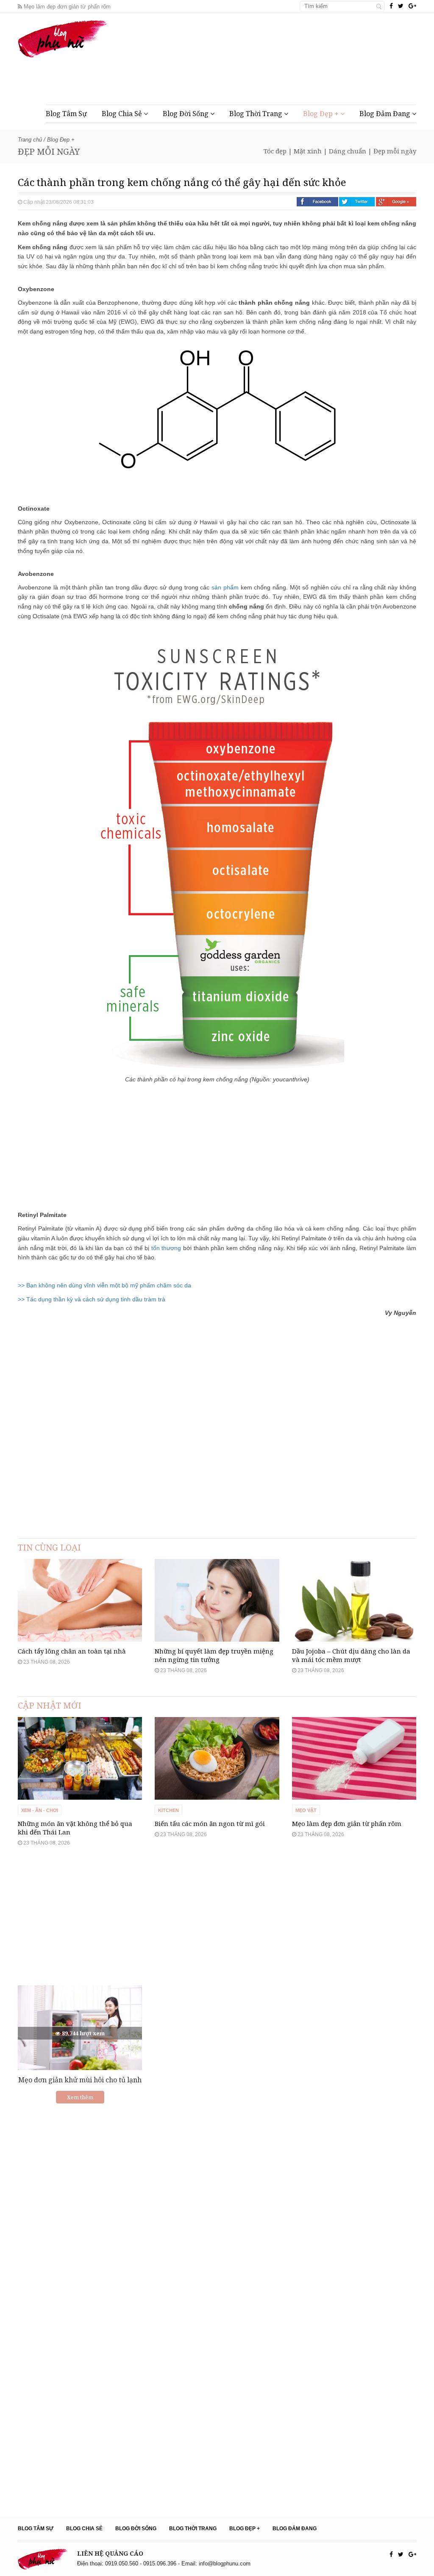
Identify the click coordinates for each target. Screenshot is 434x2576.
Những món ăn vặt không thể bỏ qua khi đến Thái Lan (75, 1828)
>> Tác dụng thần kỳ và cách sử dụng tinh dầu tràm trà (92, 1299)
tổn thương (166, 1248)
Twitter (357, 202)
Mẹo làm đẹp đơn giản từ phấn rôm (66, 7)
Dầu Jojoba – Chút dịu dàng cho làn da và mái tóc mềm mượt (351, 1655)
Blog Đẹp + (322, 114)
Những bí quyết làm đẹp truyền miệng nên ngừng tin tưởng (214, 1655)
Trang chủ (30, 140)
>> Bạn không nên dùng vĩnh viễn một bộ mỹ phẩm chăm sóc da (104, 1285)
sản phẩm (225, 587)
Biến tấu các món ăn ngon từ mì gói (210, 1823)
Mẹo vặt (306, 1810)
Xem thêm (80, 2097)
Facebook (317, 202)
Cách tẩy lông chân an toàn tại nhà (72, 1651)
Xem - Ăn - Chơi (40, 1810)
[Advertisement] (262, 77)
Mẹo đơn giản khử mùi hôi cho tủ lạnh (80, 2080)
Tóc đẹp (275, 151)
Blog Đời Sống (186, 114)
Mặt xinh (308, 151)
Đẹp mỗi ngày (395, 151)
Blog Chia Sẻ (123, 114)
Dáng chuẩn (348, 151)
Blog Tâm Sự (66, 114)
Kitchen (168, 1810)
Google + (396, 202)
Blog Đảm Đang (386, 114)
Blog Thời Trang (257, 114)
